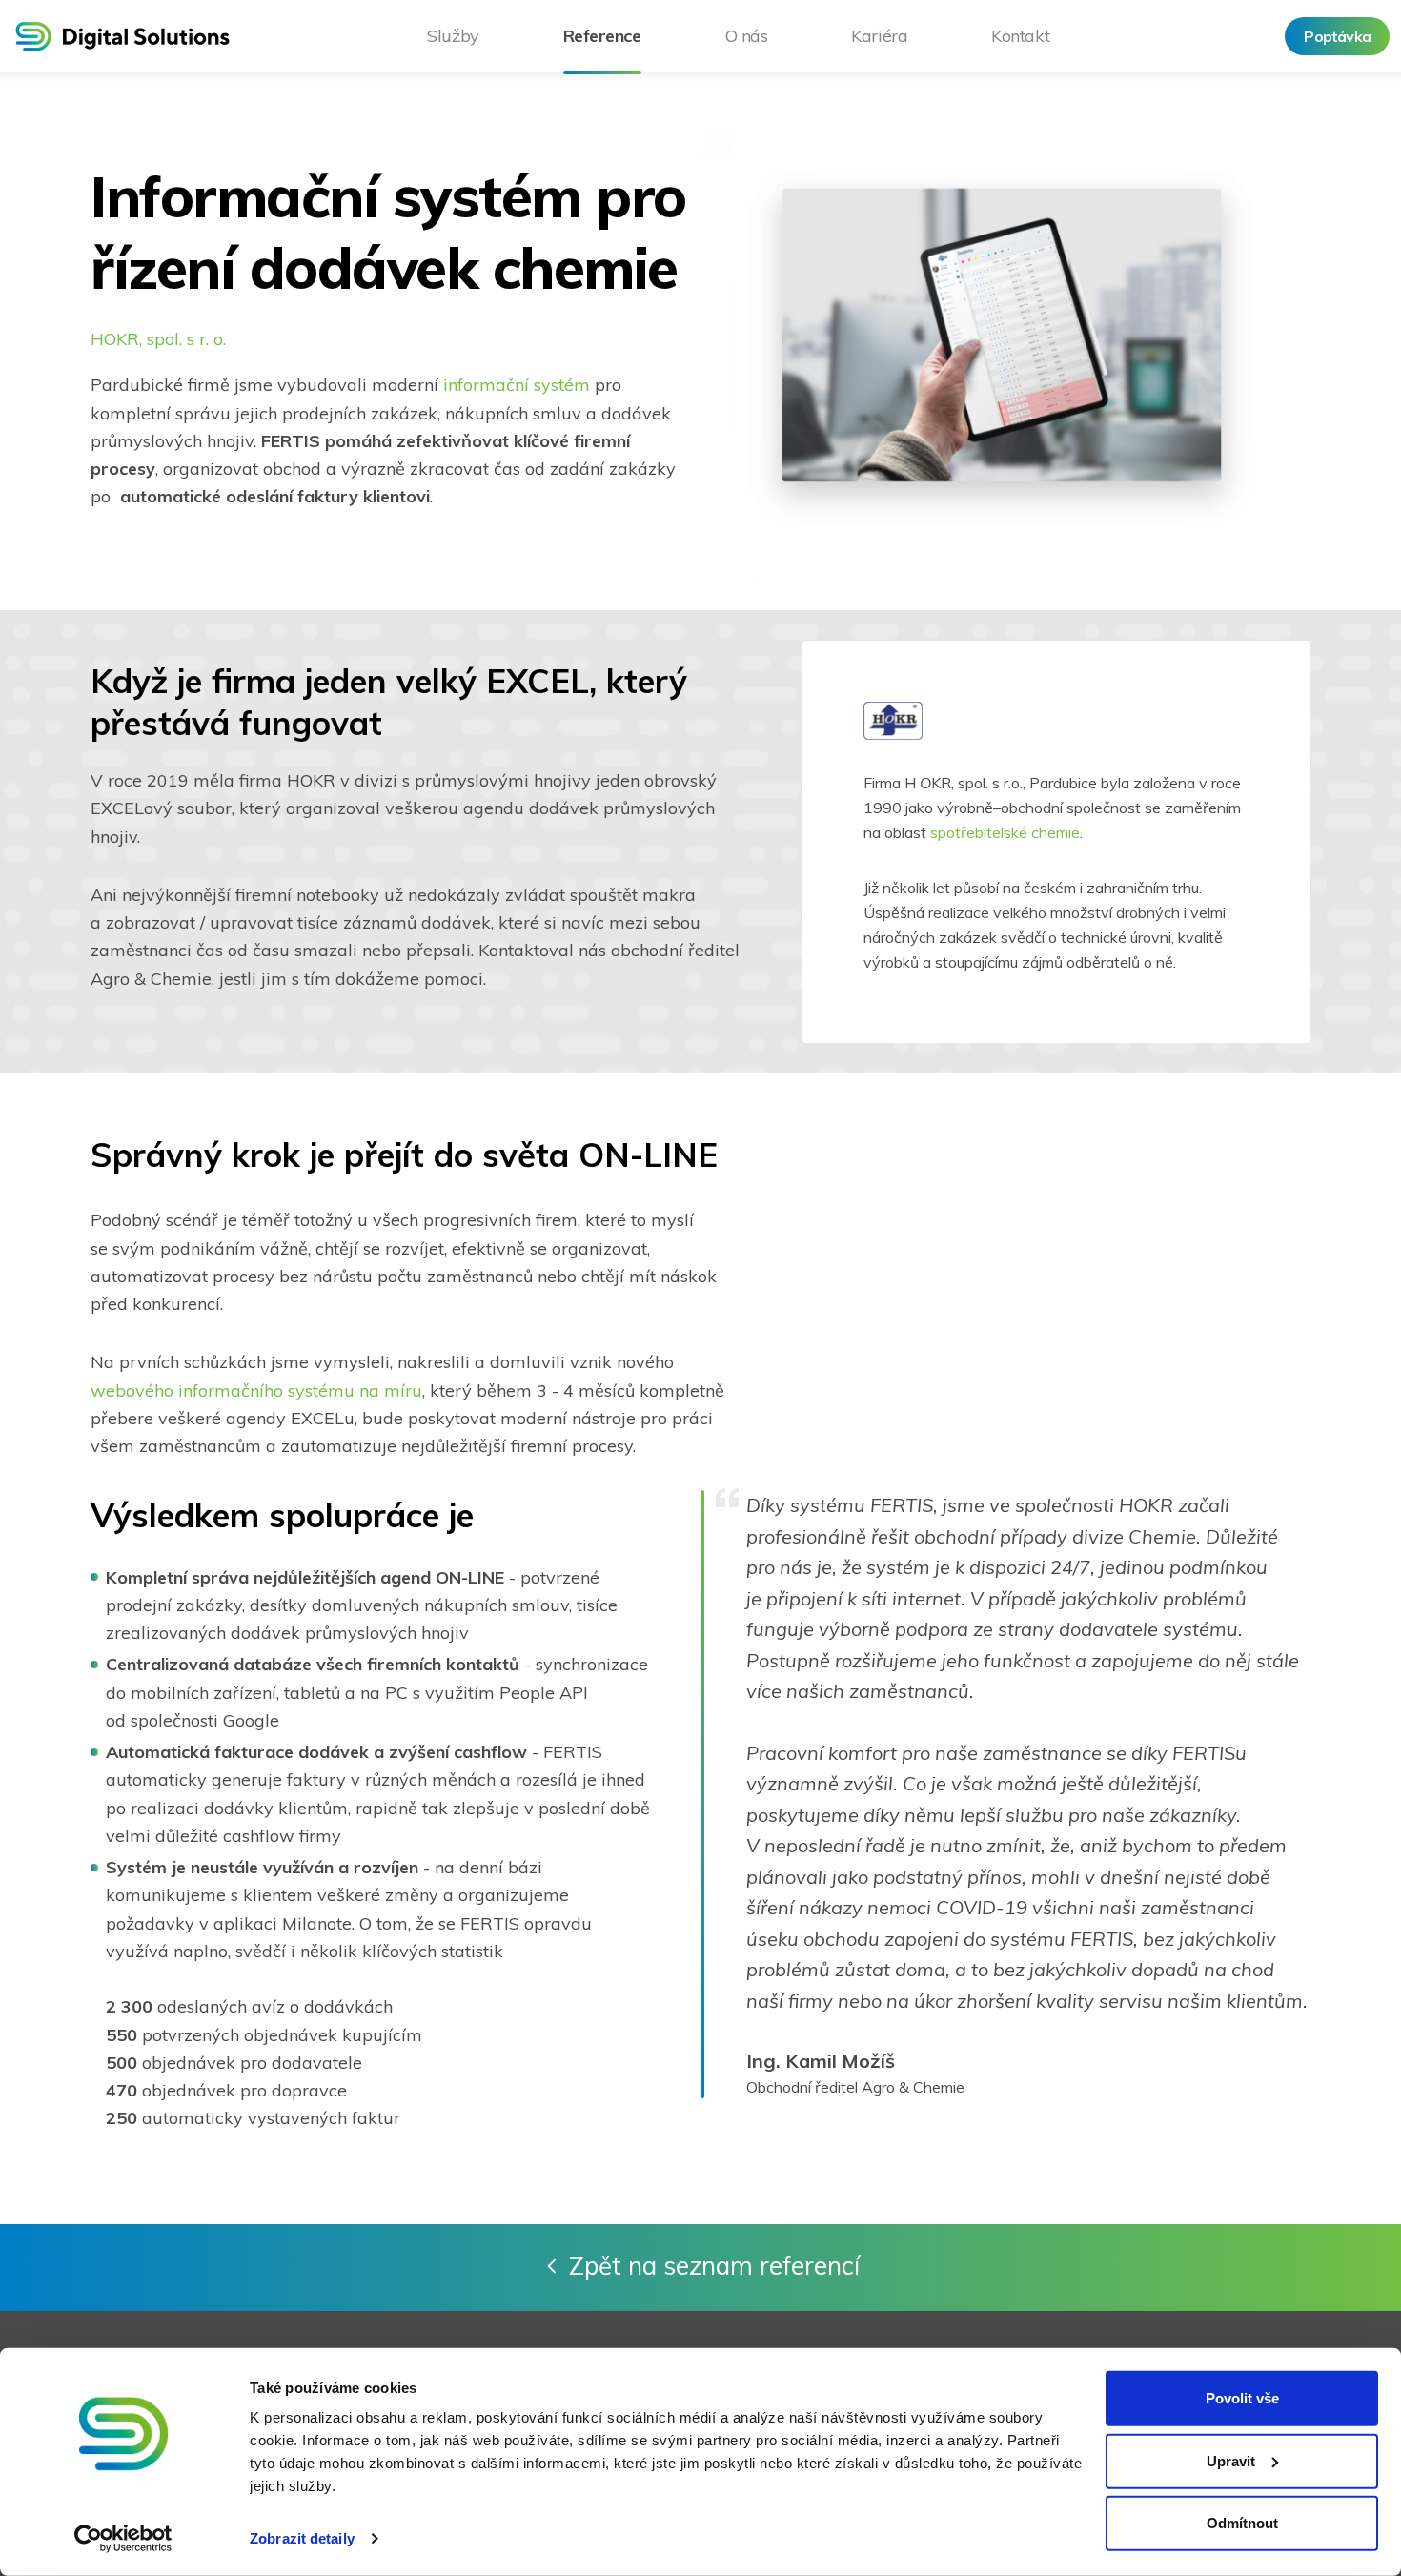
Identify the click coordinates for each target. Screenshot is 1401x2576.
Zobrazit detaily (302, 2538)
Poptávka (1337, 36)
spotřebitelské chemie (1005, 832)
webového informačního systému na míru (256, 1390)
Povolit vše (1242, 2398)
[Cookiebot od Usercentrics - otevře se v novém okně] (123, 2539)
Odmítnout (1242, 2523)
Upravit (1231, 2460)
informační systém (517, 385)
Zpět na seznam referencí (714, 2266)
